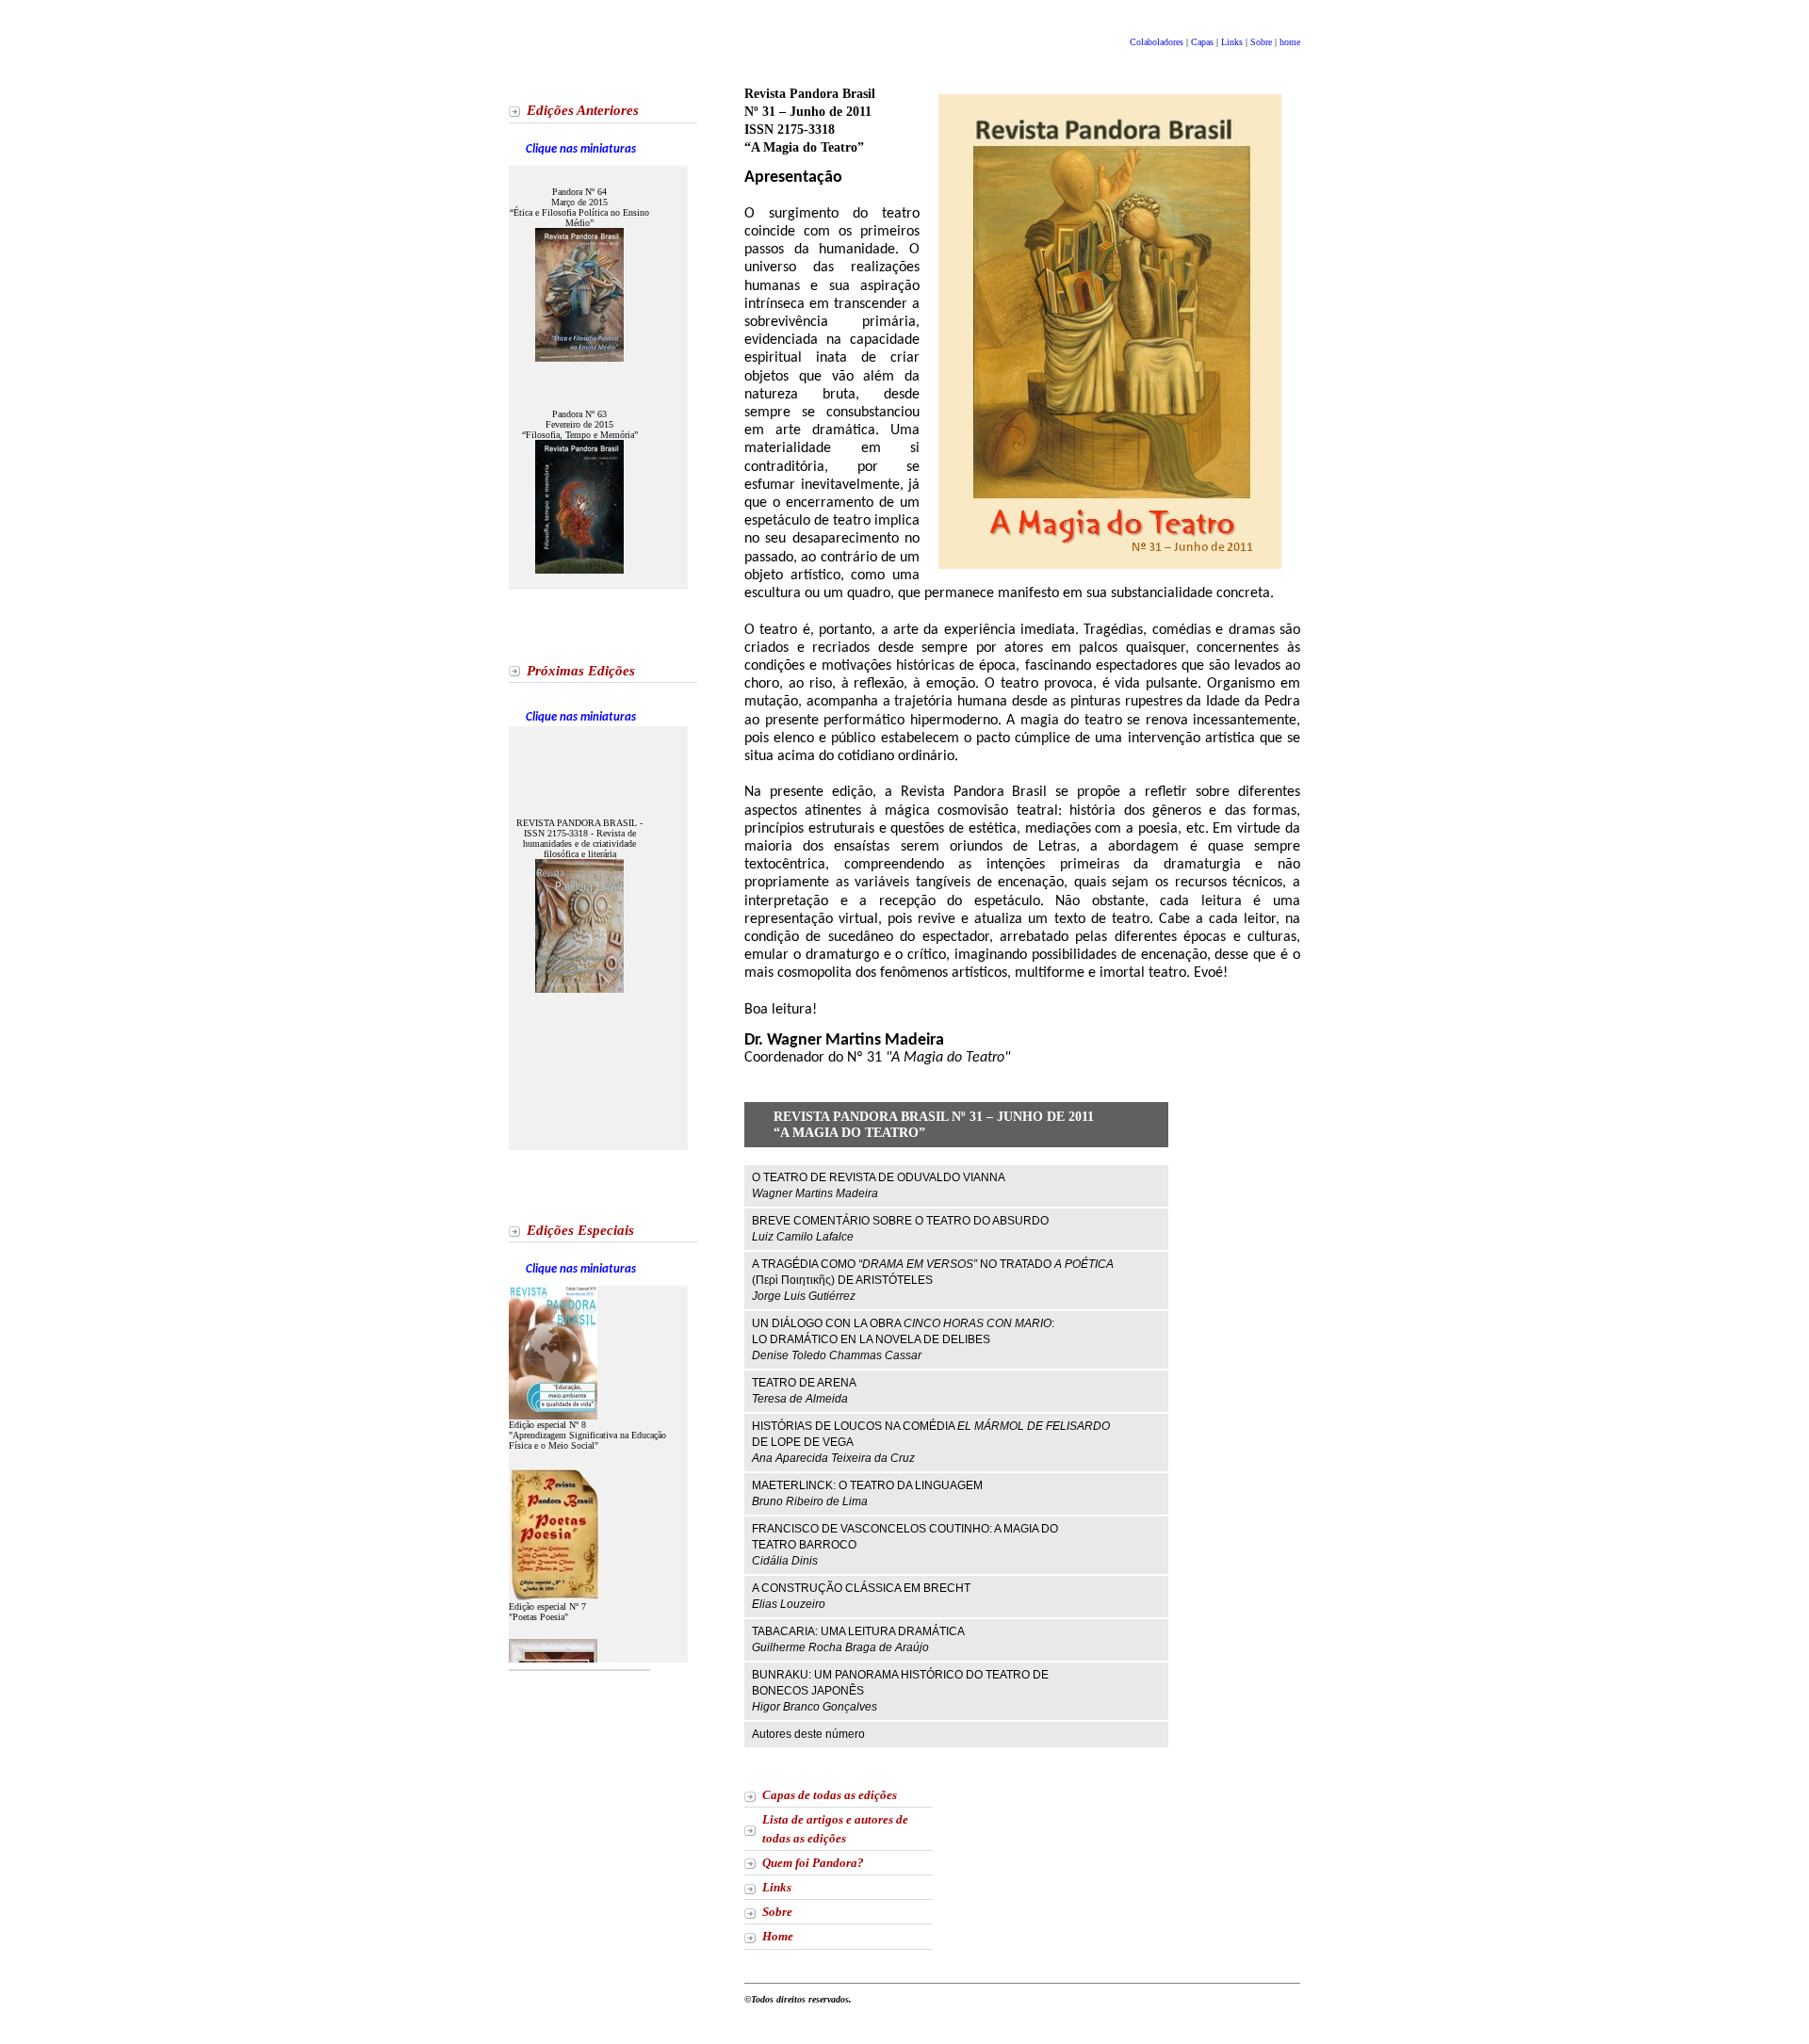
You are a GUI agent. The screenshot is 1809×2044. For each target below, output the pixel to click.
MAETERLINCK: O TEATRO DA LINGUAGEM (867, 1493)
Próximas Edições (581, 671)
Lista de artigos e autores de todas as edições (835, 1829)
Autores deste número (808, 1734)
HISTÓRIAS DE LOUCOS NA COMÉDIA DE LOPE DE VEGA (931, 1442)
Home (778, 1937)
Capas (1202, 42)
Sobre (1263, 42)
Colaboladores (1158, 42)
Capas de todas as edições (830, 1795)
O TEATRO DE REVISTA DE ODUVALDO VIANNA (879, 1185)
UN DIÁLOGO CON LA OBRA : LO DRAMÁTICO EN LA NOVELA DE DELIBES (903, 1339)
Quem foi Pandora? (813, 1863)
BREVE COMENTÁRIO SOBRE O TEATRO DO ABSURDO (900, 1229)
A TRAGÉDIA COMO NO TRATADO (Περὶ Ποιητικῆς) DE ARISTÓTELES (933, 1280)
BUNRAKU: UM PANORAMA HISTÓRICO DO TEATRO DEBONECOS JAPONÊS (900, 1691)
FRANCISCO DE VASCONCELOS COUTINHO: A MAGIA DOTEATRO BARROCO (905, 1545)
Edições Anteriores (583, 110)
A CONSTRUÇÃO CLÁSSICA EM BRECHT (861, 1596)
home (1290, 42)
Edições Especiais (580, 1230)
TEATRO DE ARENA (804, 1391)
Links (1232, 42)
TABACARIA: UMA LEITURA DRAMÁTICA (858, 1639)
